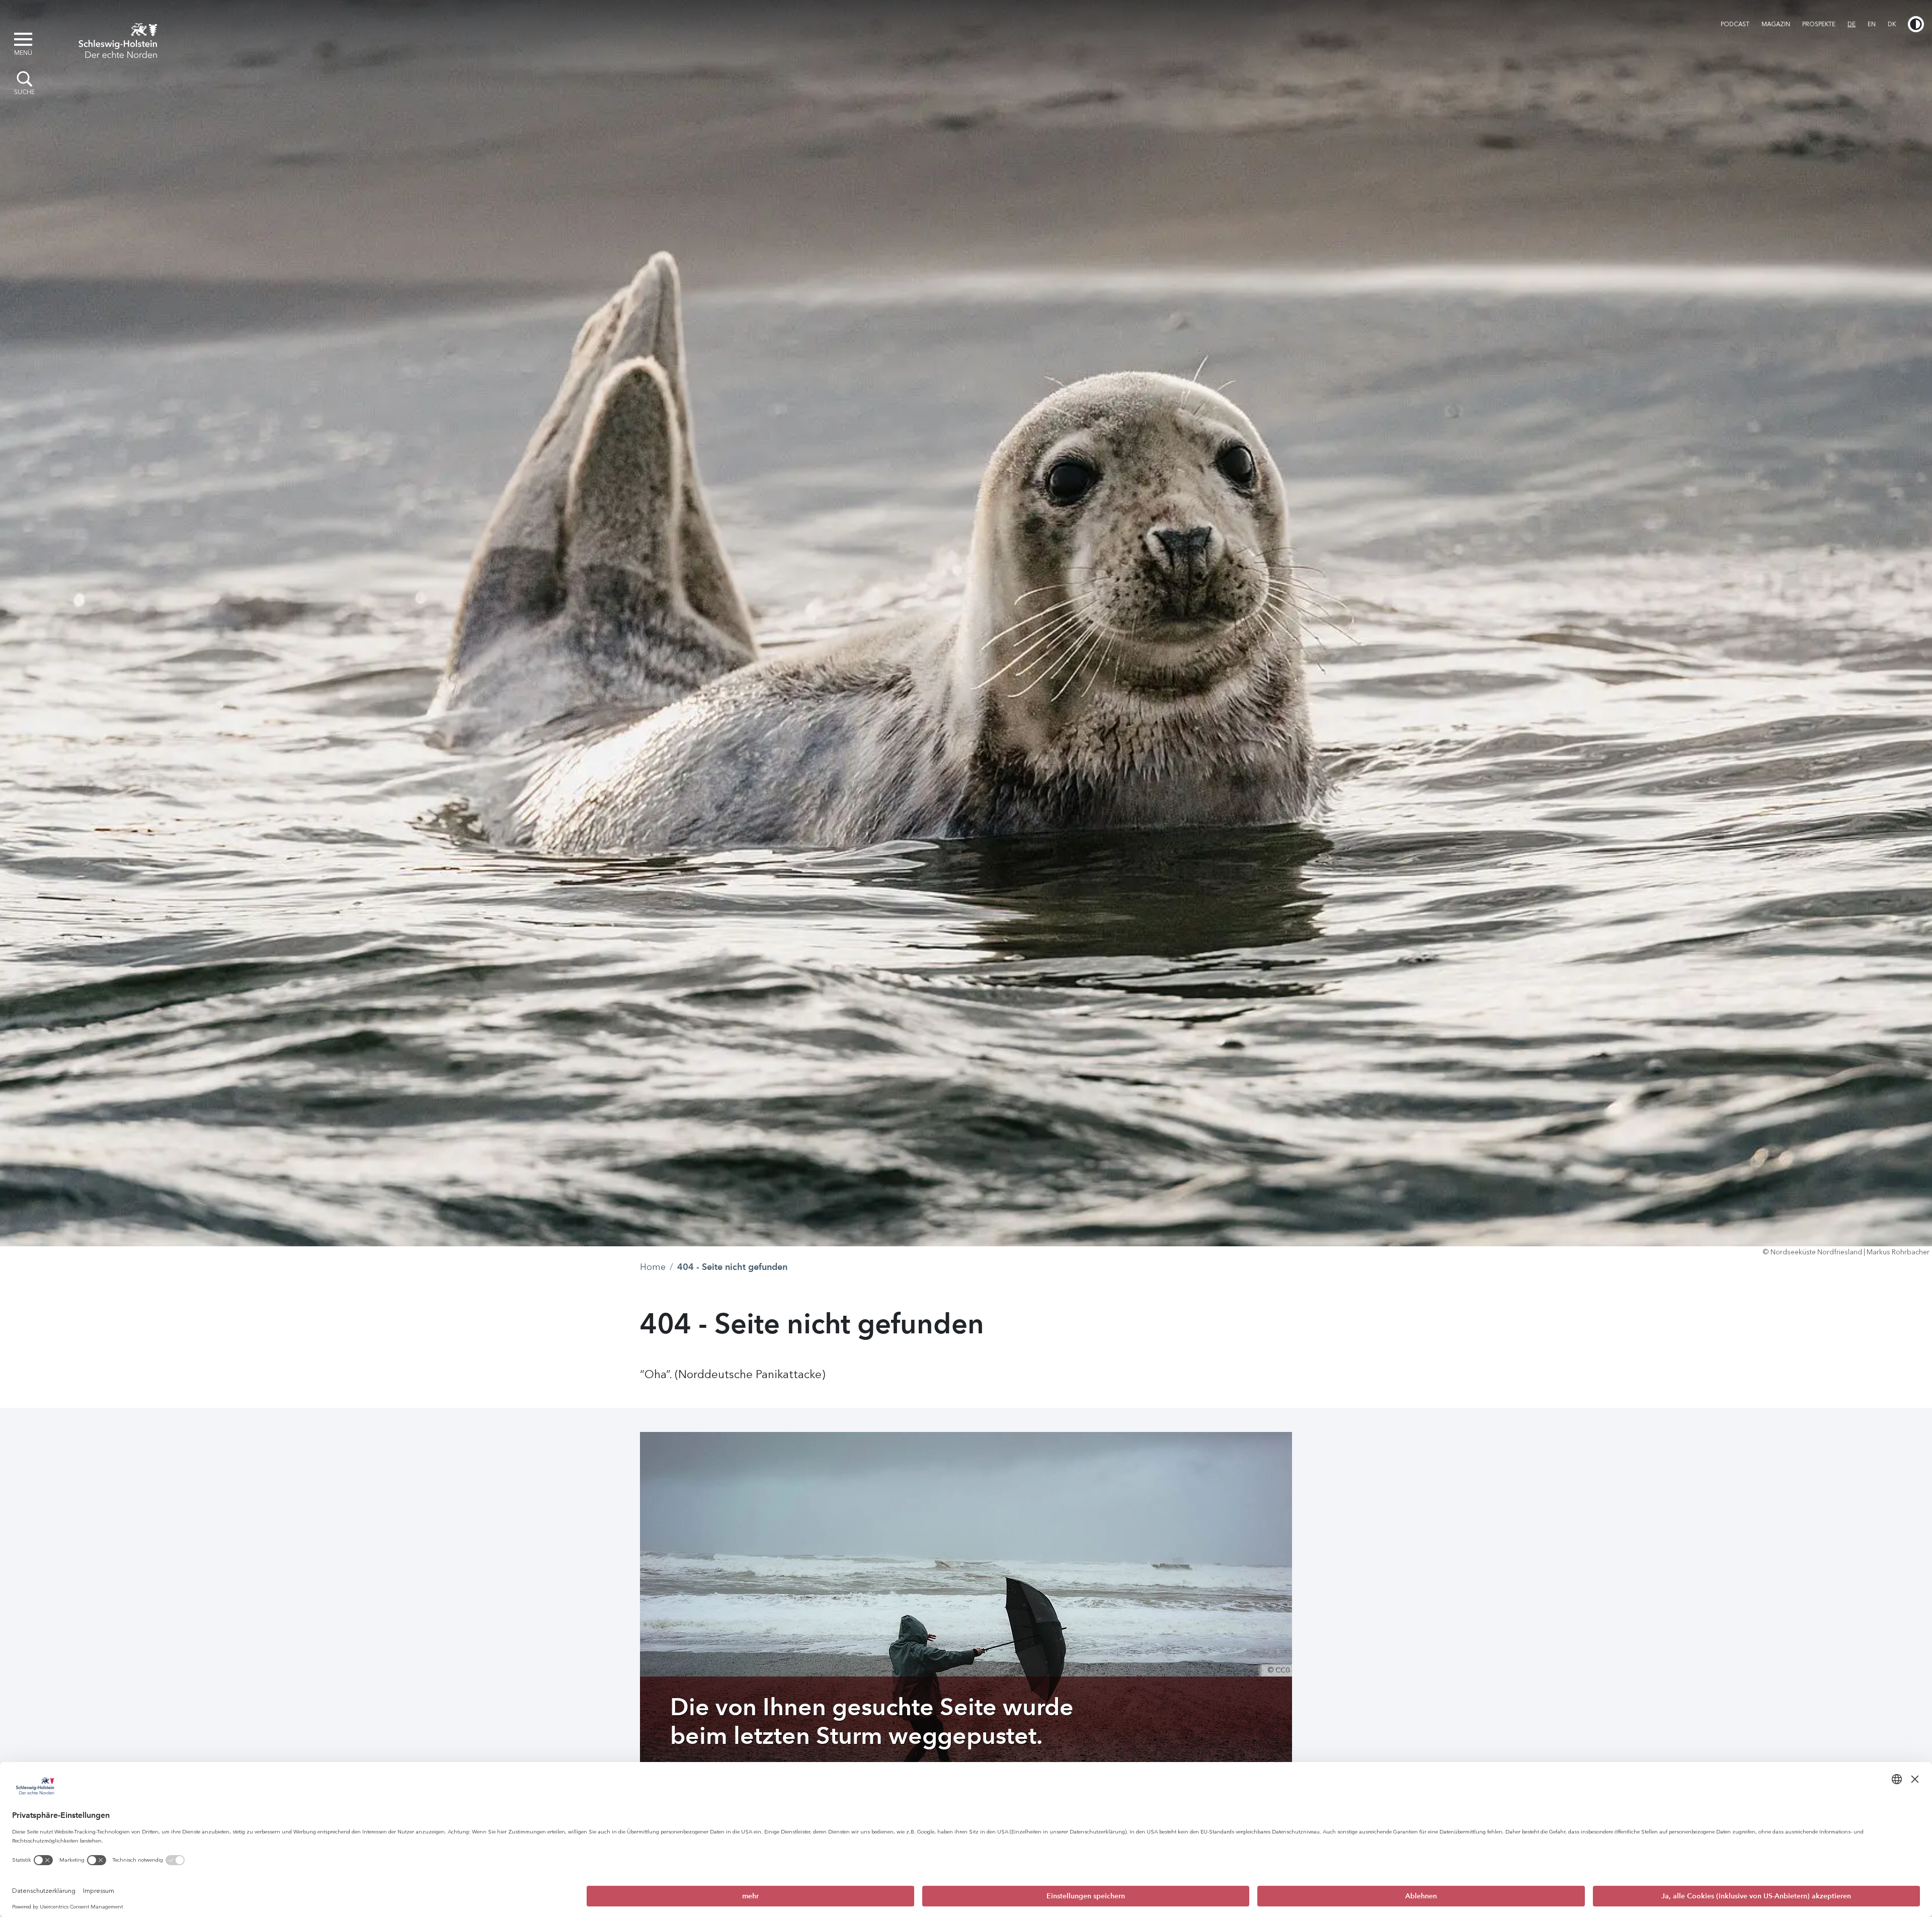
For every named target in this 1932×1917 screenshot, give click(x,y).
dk (1892, 24)
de (1852, 24)
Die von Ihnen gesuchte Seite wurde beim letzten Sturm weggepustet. (872, 1721)
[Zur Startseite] (118, 39)
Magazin (1776, 24)
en (1872, 24)
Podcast (1735, 24)
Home (653, 1267)
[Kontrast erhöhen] (1916, 24)
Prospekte (1819, 24)
